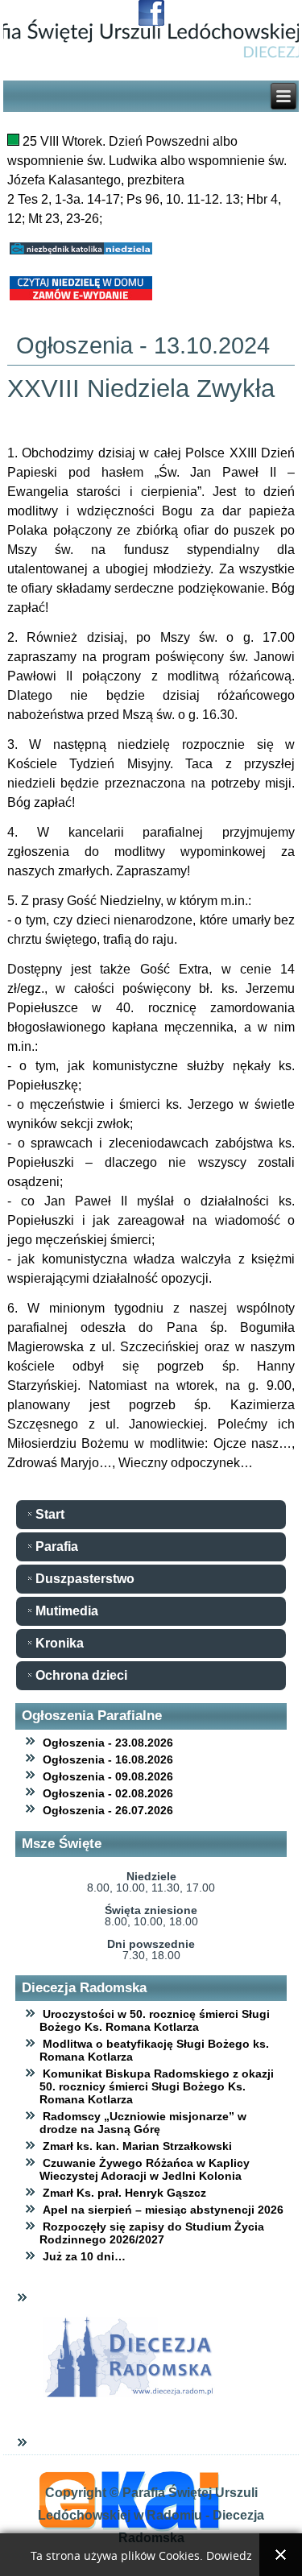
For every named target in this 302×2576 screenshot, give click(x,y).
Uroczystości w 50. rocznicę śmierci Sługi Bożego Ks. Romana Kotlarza (155, 2020)
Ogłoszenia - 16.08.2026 (108, 1759)
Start (50, 1514)
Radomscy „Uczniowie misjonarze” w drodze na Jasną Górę (143, 2123)
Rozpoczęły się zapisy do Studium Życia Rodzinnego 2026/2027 (152, 2233)
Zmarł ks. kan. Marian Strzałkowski (137, 2146)
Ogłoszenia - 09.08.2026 (108, 1776)
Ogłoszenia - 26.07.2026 (108, 1810)
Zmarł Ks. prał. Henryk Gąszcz (124, 2193)
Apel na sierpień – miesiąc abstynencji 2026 (163, 2210)
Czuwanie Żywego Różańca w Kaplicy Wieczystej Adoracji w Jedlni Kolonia (145, 2169)
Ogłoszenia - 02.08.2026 (108, 1793)
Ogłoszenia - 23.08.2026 (108, 1743)
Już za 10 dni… (84, 2256)
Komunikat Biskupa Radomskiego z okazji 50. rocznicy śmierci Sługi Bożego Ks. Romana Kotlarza (157, 2086)
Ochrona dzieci (81, 1675)
